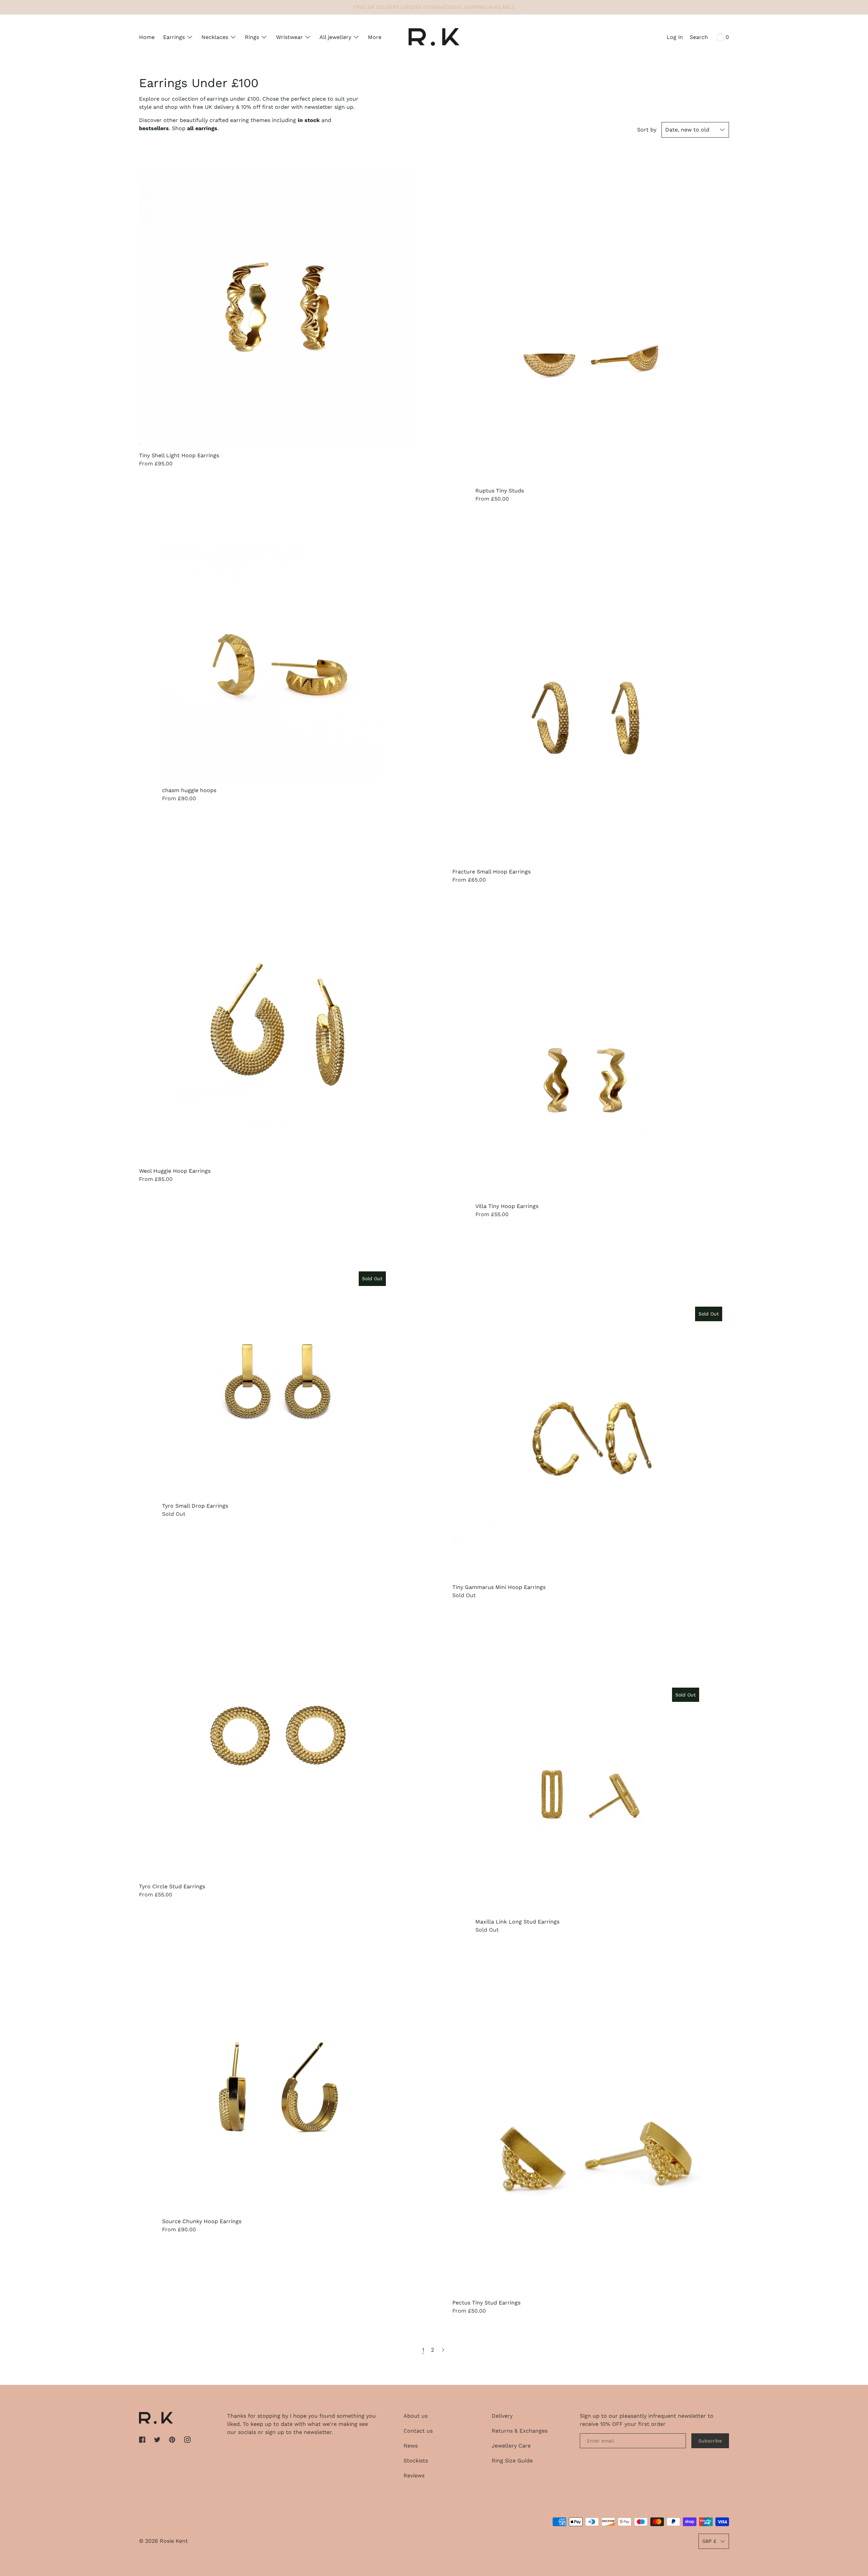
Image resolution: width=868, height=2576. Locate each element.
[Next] (443, 2350)
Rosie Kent (174, 2541)
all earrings (202, 128)
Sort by (647, 130)
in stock (309, 120)
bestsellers (154, 128)
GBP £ (709, 2541)
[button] (699, 38)
